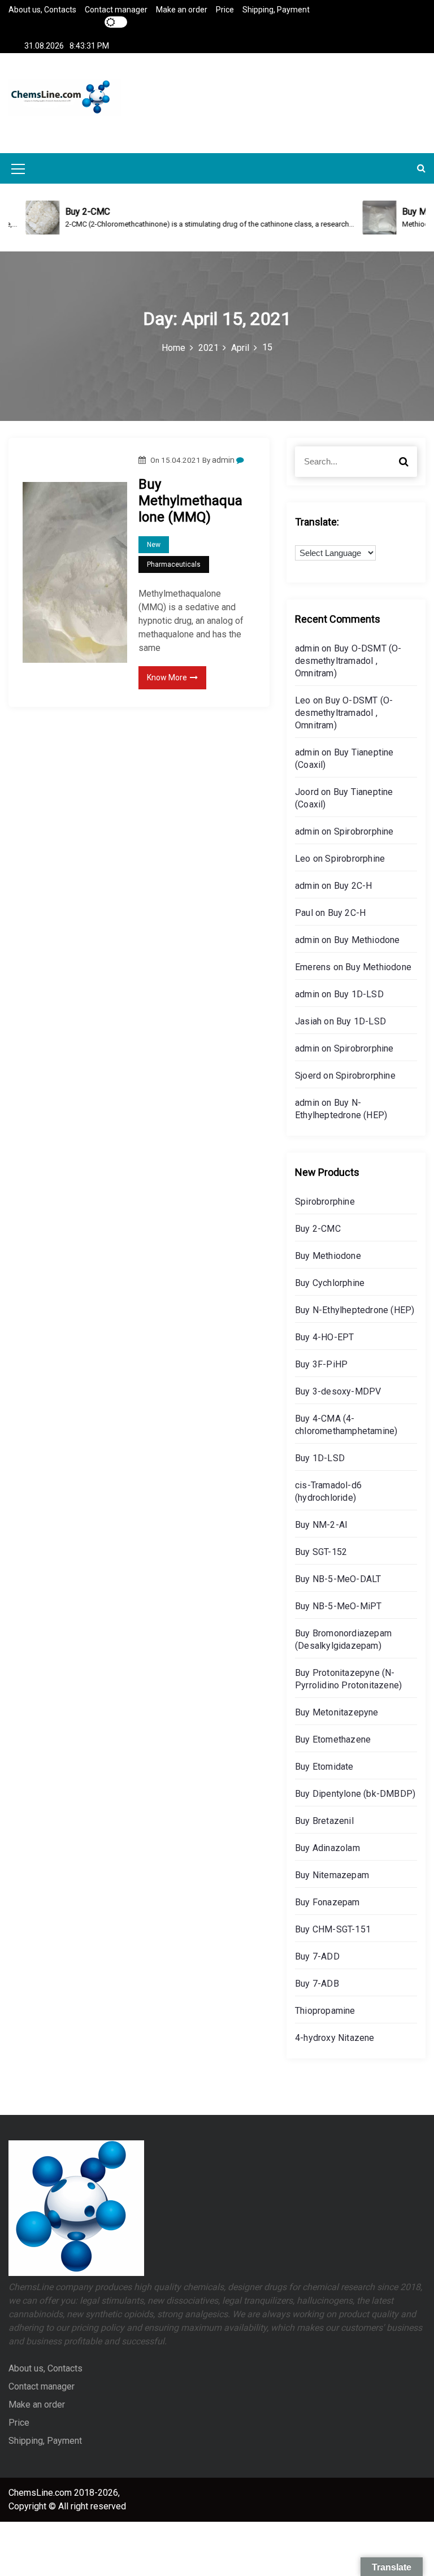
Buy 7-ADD (317, 1956)
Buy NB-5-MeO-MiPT (338, 1606)
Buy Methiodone (367, 940)
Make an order (182, 10)
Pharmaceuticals (174, 564)
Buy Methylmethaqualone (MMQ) (190, 501)
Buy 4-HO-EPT (324, 1337)
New (154, 545)
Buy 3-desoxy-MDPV (338, 1391)
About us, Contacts (42, 10)
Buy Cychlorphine (330, 1283)
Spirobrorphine (364, 831)
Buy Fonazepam (327, 1902)
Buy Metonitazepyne (337, 1712)
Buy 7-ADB (317, 1984)
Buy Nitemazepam (332, 1875)
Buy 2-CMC (318, 1229)
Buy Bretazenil (324, 1821)
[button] (421, 168)
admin (223, 460)
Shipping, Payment (276, 10)
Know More (167, 677)
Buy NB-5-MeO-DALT (338, 1579)
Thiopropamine (325, 2011)
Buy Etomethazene (333, 1739)
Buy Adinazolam (327, 1848)
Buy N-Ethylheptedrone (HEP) (355, 1310)
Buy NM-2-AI (321, 1525)
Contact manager (116, 10)
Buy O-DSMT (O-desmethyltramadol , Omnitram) (348, 661)
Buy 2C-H (353, 886)
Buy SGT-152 (321, 1552)
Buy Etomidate (324, 1767)
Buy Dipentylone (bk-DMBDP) (355, 1794)
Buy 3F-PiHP (321, 1364)
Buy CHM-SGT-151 (333, 1929)
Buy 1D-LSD (359, 994)
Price (225, 10)
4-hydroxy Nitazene (335, 2038)
